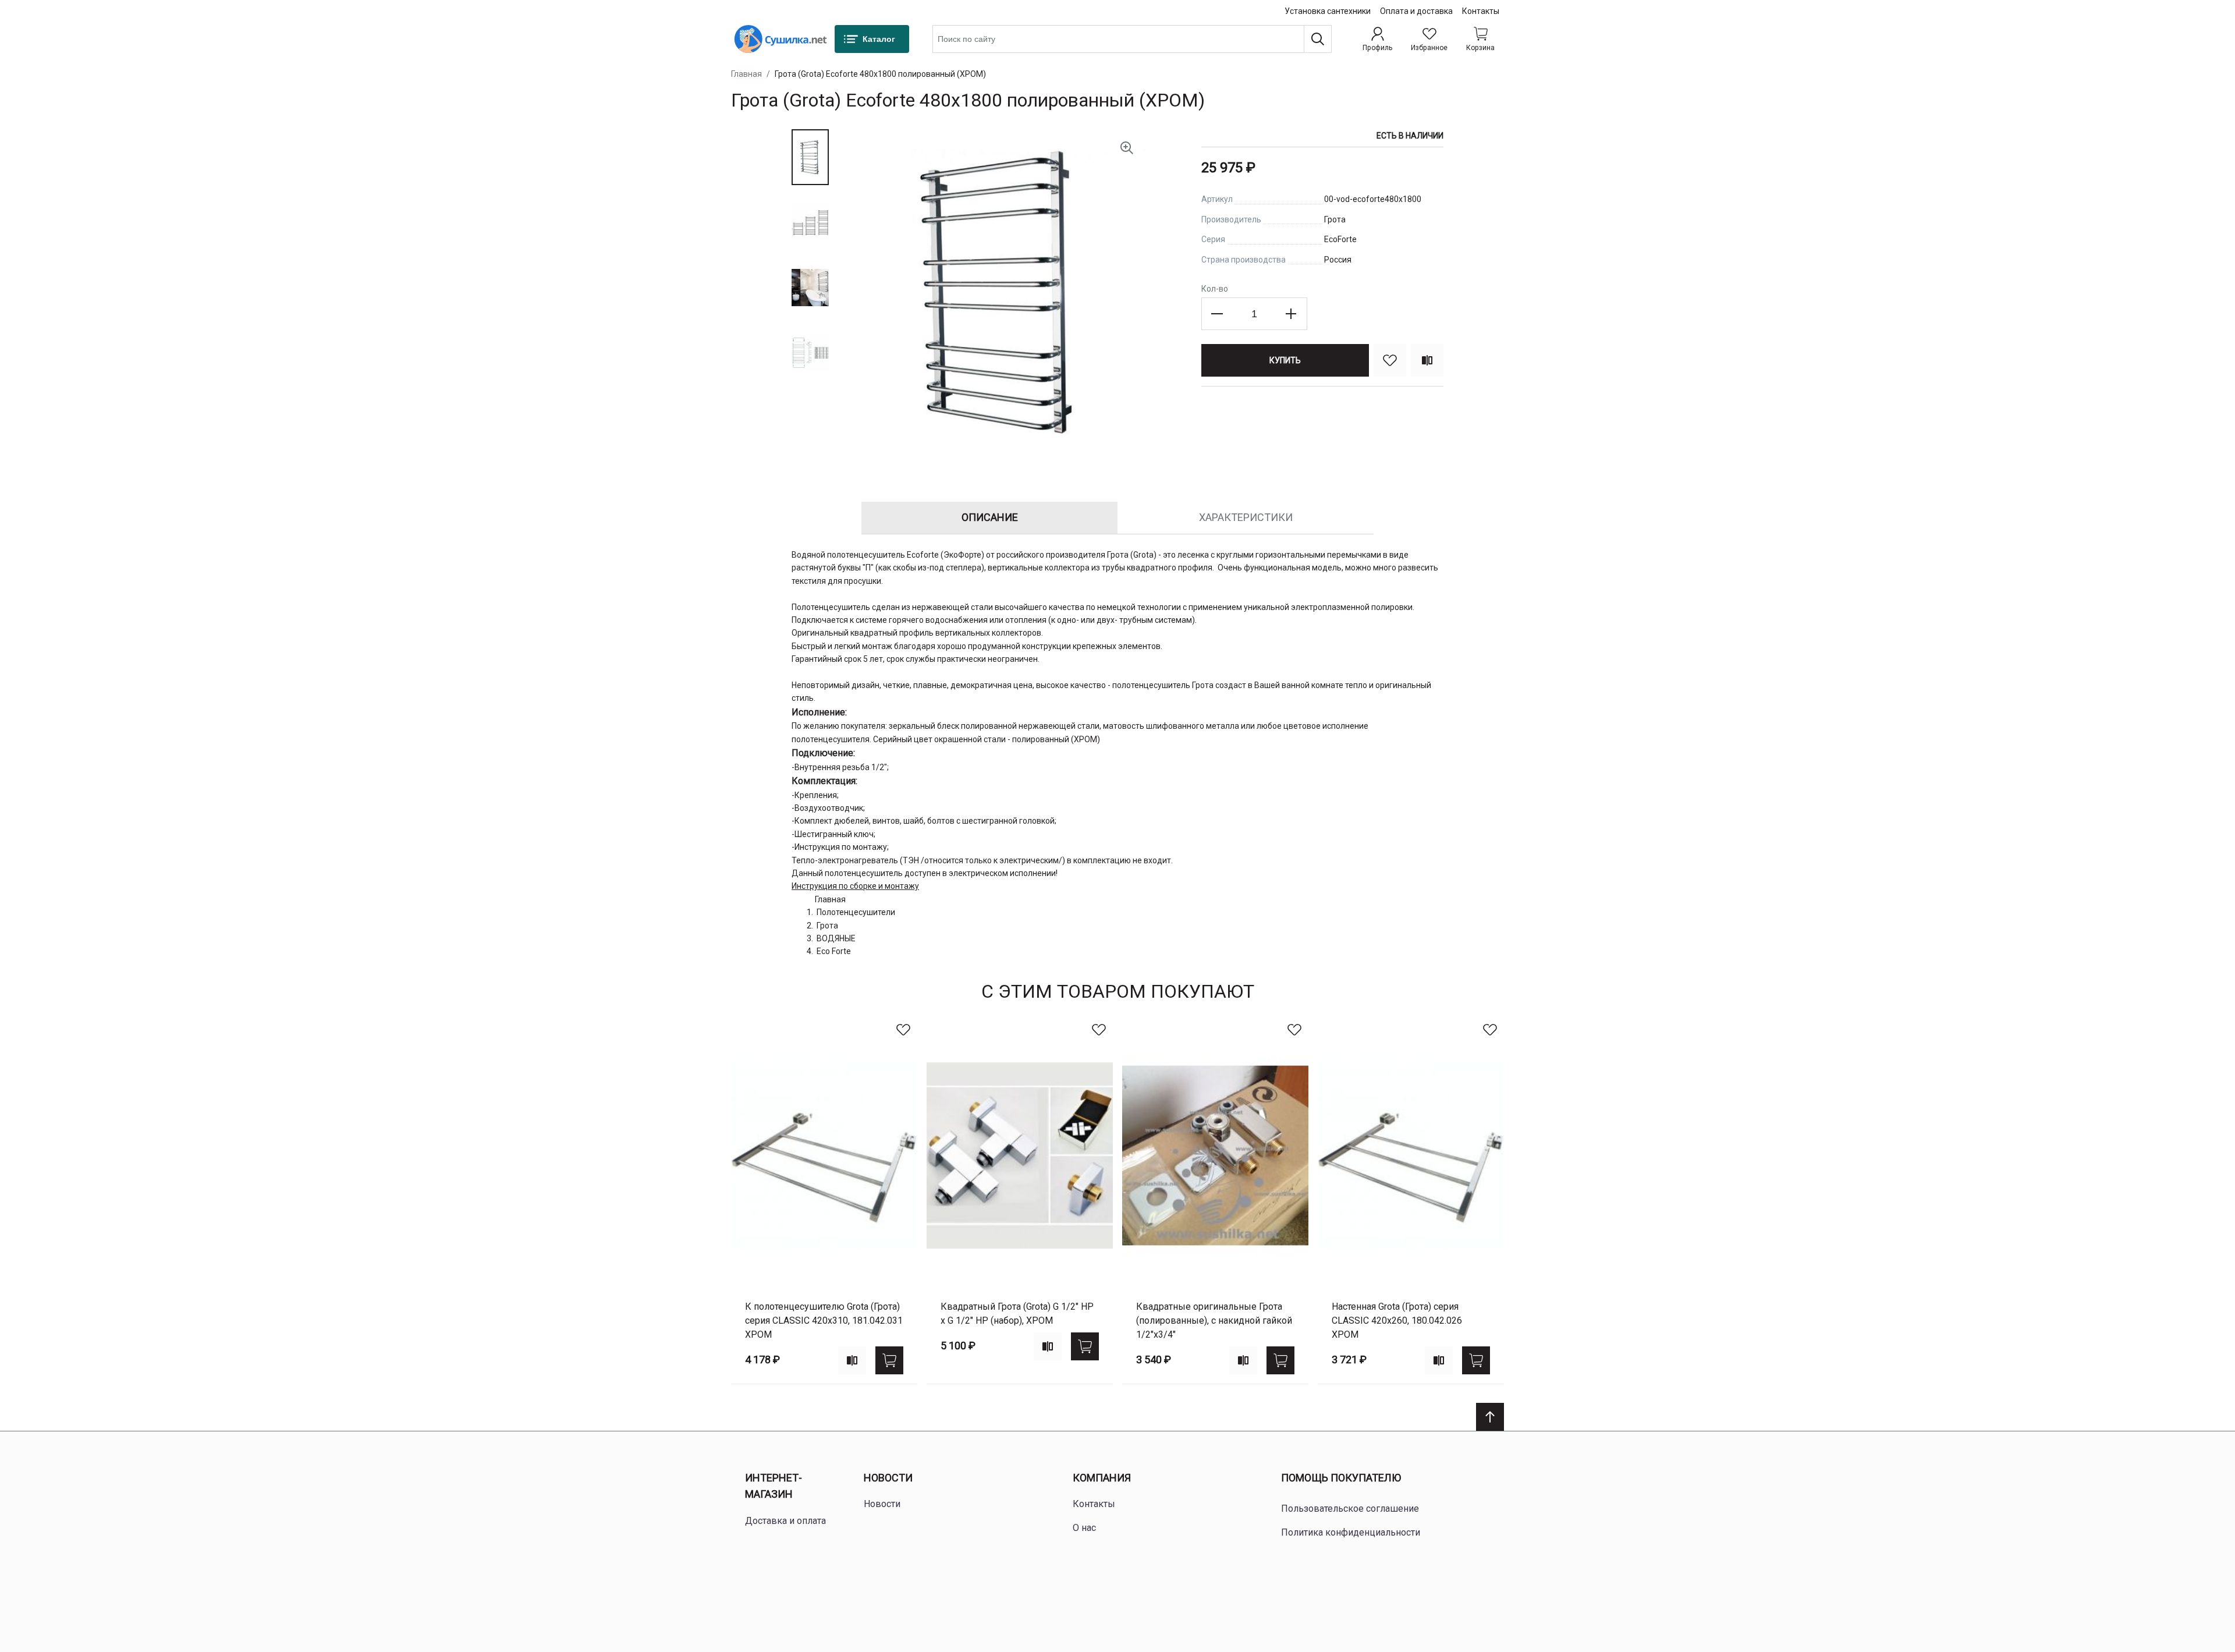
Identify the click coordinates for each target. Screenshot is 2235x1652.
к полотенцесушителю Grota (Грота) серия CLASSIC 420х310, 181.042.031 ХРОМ (824, 1320)
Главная (746, 74)
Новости (888, 1478)
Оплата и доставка (1416, 11)
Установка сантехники (1328, 11)
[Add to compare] (852, 1360)
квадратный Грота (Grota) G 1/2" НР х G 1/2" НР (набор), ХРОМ (1017, 1314)
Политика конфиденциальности (1351, 1532)
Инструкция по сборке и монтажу (855, 886)
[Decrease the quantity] (1218, 314)
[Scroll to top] (1490, 1417)
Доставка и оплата (785, 1521)
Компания (1102, 1478)
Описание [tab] (990, 517)
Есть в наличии (1410, 136)
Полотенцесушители (856, 912)
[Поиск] (1318, 39)
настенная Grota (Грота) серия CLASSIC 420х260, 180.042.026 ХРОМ (1397, 1320)
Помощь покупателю (1341, 1478)
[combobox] (1132, 39)
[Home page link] (781, 39)
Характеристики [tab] (1246, 517)
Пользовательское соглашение (1350, 1509)
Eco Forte (834, 951)
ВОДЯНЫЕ (836, 938)
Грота (827, 926)
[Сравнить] (1427, 360)
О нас (1084, 1528)
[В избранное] (1390, 360)
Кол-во (1215, 289)
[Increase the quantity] (1291, 314)
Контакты (1481, 11)
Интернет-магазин (774, 1486)
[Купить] (889, 1360)
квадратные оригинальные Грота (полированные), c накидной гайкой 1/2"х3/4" (1214, 1320)
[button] (810, 157)
